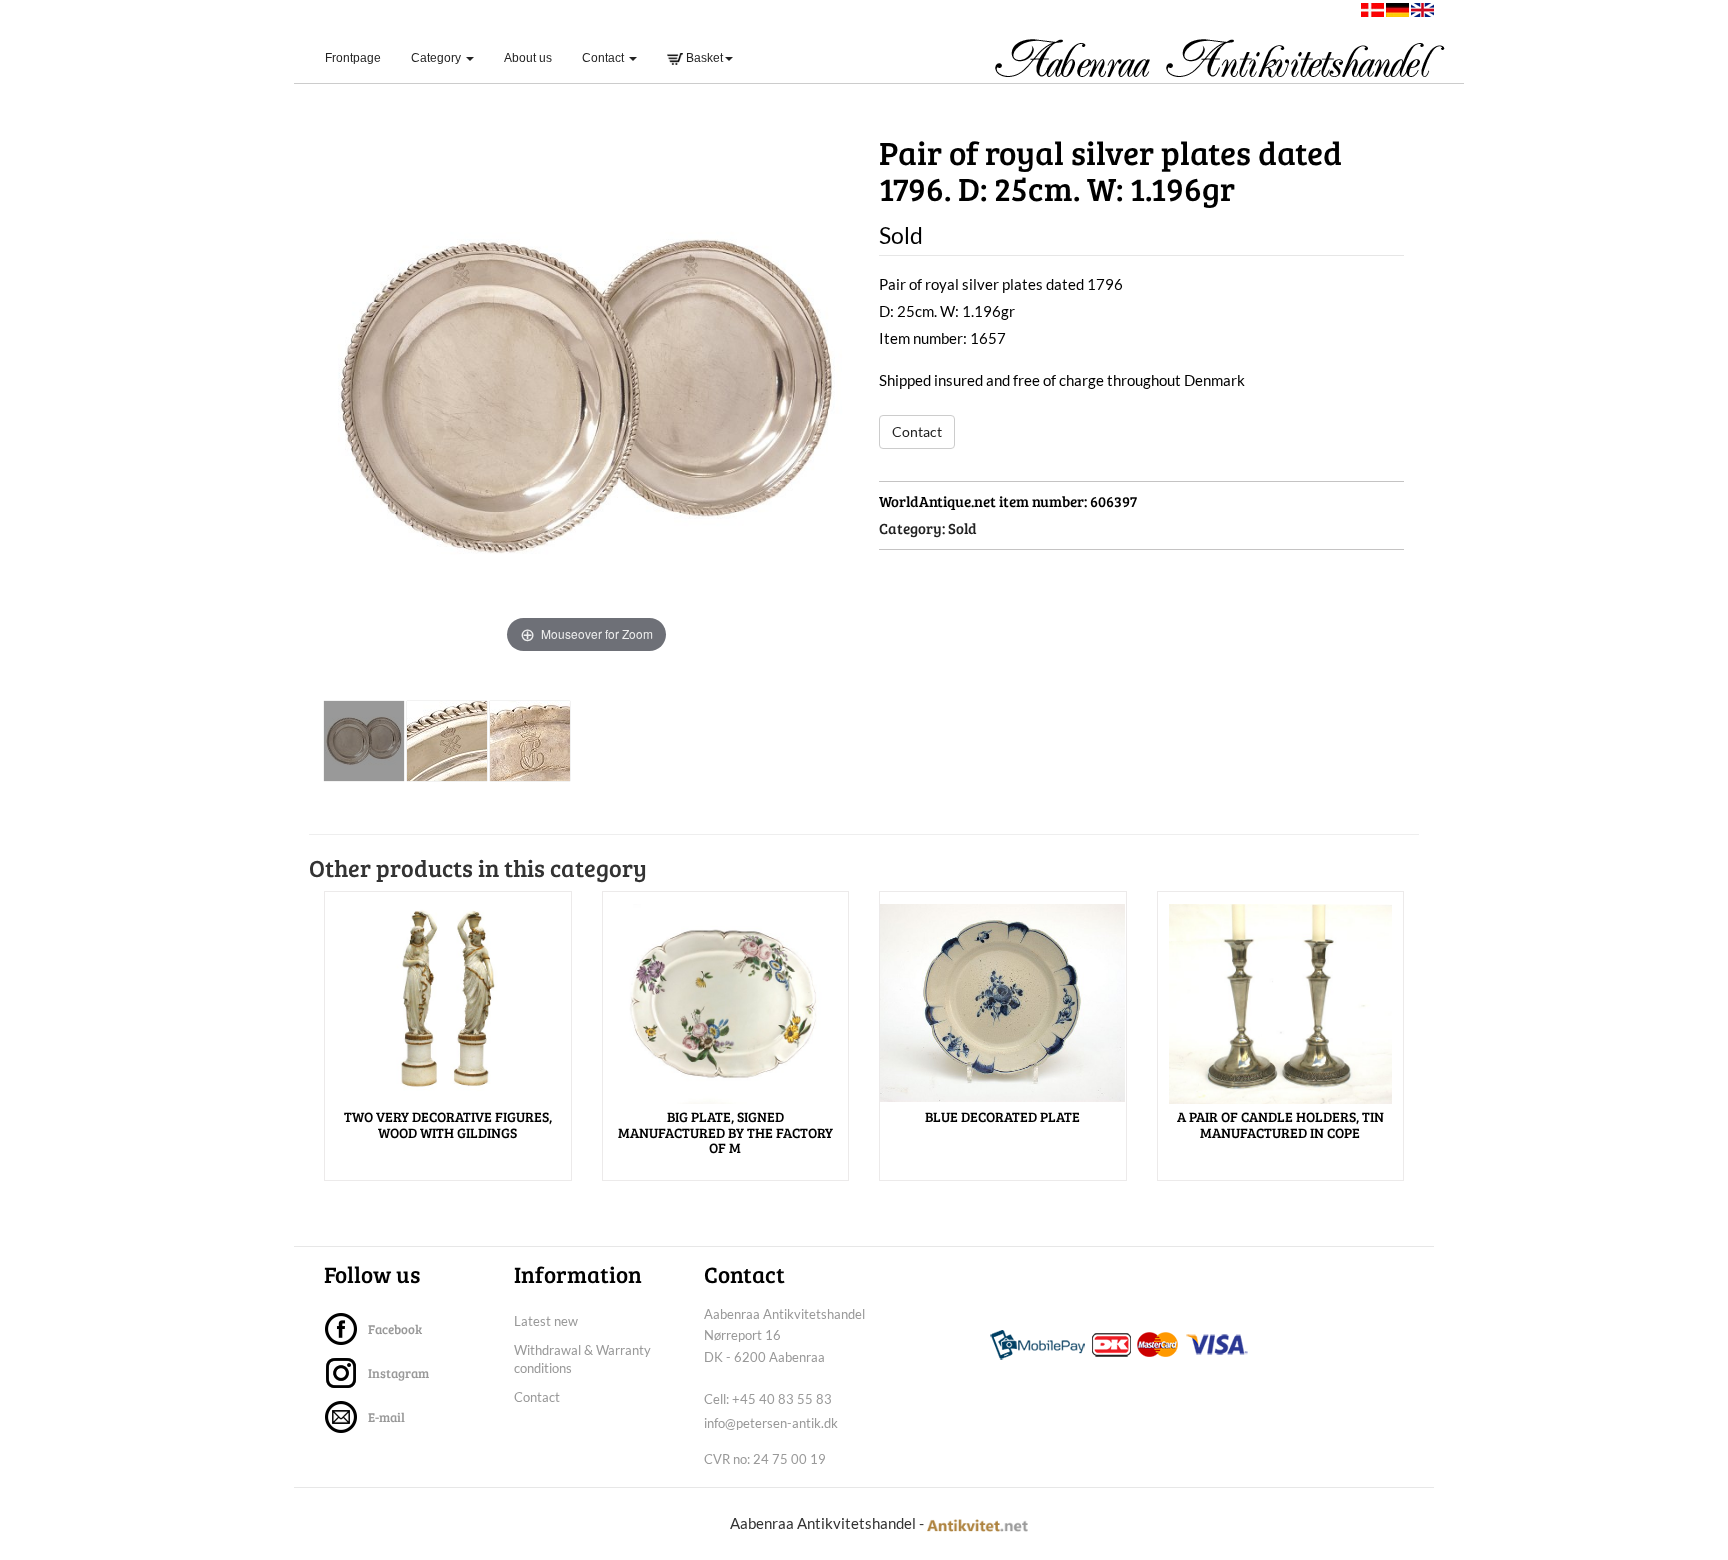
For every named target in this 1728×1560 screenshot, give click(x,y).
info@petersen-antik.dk (771, 1423)
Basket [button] (703, 58)
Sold (962, 528)
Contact (917, 431)
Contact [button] (604, 58)
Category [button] (437, 58)
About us (528, 58)
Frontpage (360, 57)
